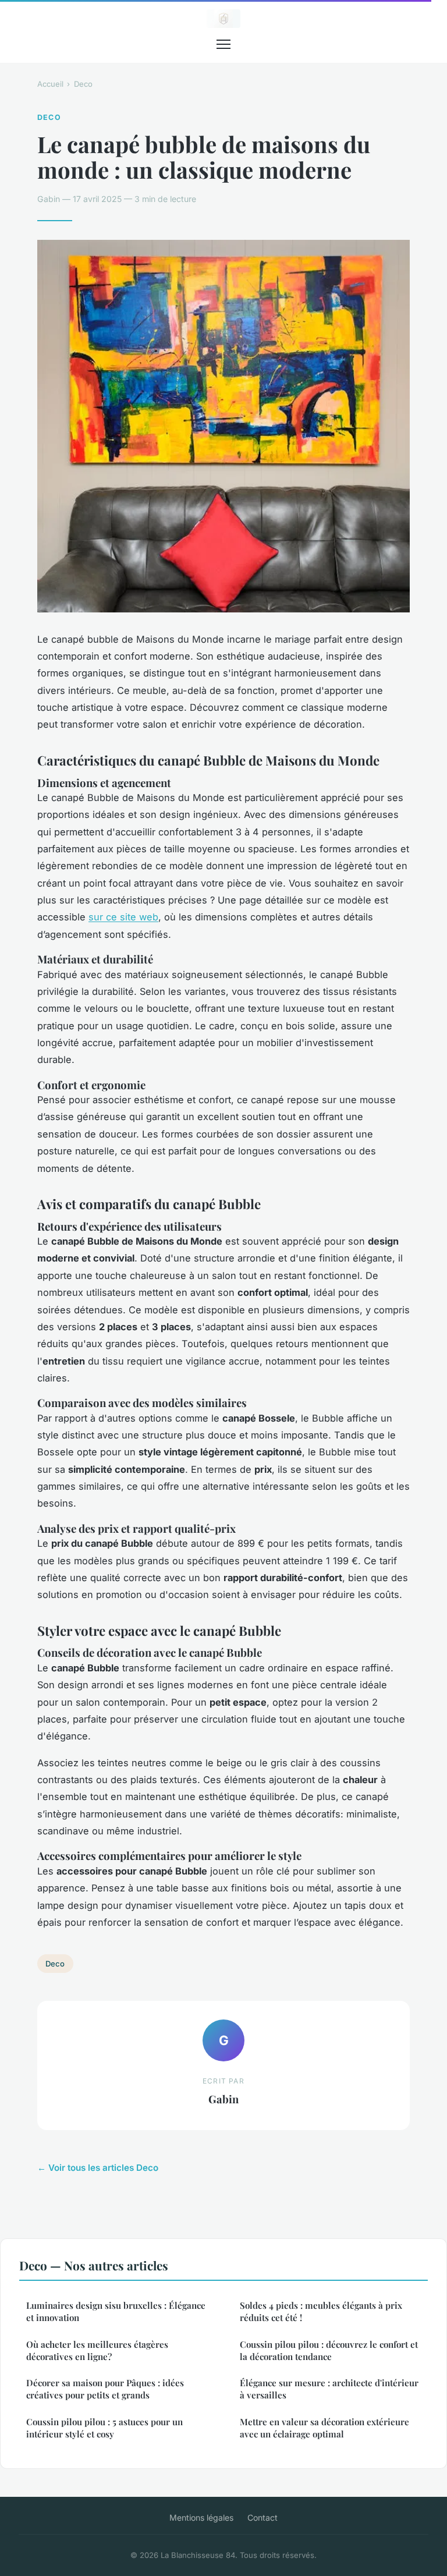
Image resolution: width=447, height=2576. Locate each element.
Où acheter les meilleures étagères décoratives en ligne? (97, 2350)
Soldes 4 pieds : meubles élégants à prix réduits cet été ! (321, 2311)
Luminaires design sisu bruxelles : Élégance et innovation (116, 2311)
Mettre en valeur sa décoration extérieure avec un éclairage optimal (324, 2428)
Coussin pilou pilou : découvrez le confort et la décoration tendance (329, 2350)
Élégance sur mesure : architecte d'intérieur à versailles (329, 2389)
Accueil (50, 84)
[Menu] (223, 44)
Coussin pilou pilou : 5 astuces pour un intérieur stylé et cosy (104, 2428)
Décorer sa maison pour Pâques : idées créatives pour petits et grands (105, 2389)
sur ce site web (123, 917)
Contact (262, 2517)
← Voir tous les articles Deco (98, 2168)
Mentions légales (201, 2517)
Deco (83, 84)
